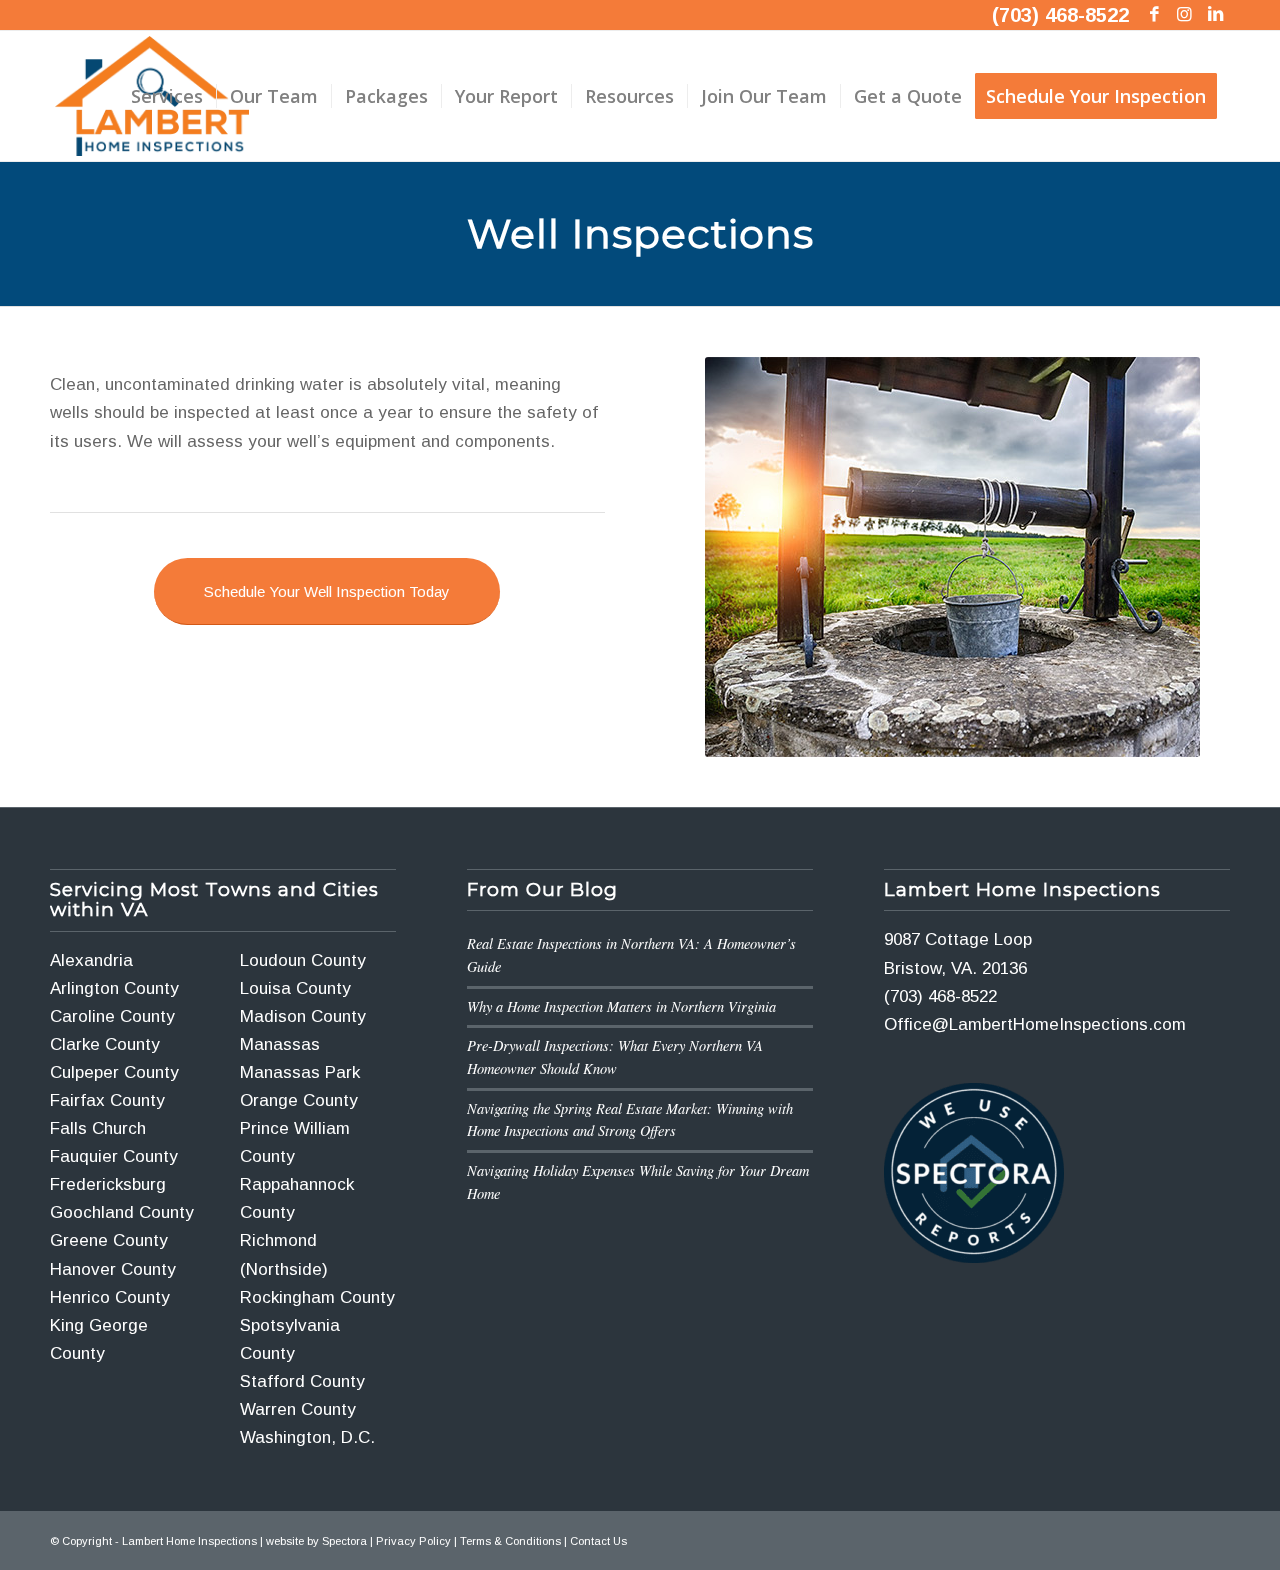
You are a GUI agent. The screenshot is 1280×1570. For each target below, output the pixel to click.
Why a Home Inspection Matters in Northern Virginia (621, 1006)
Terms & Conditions (510, 1541)
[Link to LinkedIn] (1215, 15)
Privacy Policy (413, 1541)
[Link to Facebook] (1154, 15)
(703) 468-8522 (1060, 15)
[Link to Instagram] (1184, 15)
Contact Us (598, 1541)
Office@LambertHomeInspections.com (1035, 1024)
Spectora (344, 1541)
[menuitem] (167, 96)
